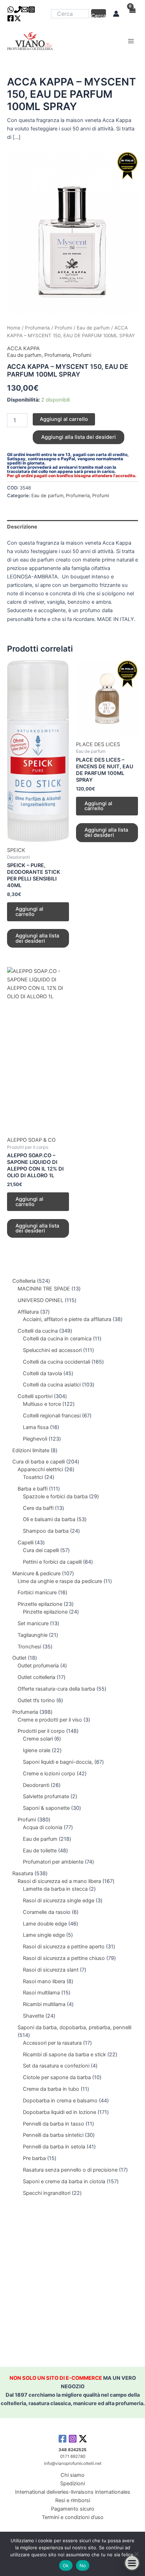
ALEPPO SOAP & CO (31, 1140)
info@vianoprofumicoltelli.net (73, 2463)
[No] (136, 2554)
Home (14, 328)
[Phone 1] (18, 9)
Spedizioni (72, 2484)
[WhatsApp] (11, 9)
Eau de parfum (93, 328)
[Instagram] (32, 9)
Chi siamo (72, 2475)
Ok (66, 2565)
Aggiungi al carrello (64, 419)
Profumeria (37, 328)
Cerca (99, 15)
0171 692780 (73, 2456)
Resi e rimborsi (73, 2500)
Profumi (63, 328)
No (83, 2565)
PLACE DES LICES (98, 744)
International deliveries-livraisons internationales (73, 2492)
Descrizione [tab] (22, 527)
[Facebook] (11, 18)
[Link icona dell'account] (116, 14)
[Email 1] (25, 9)
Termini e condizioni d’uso (73, 2517)
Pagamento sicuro (73, 2509)
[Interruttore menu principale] (131, 41)
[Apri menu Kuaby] (132, 2563)
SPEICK (16, 850)
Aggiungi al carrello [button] (29, 912)
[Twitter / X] (18, 18)
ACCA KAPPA (23, 348)
